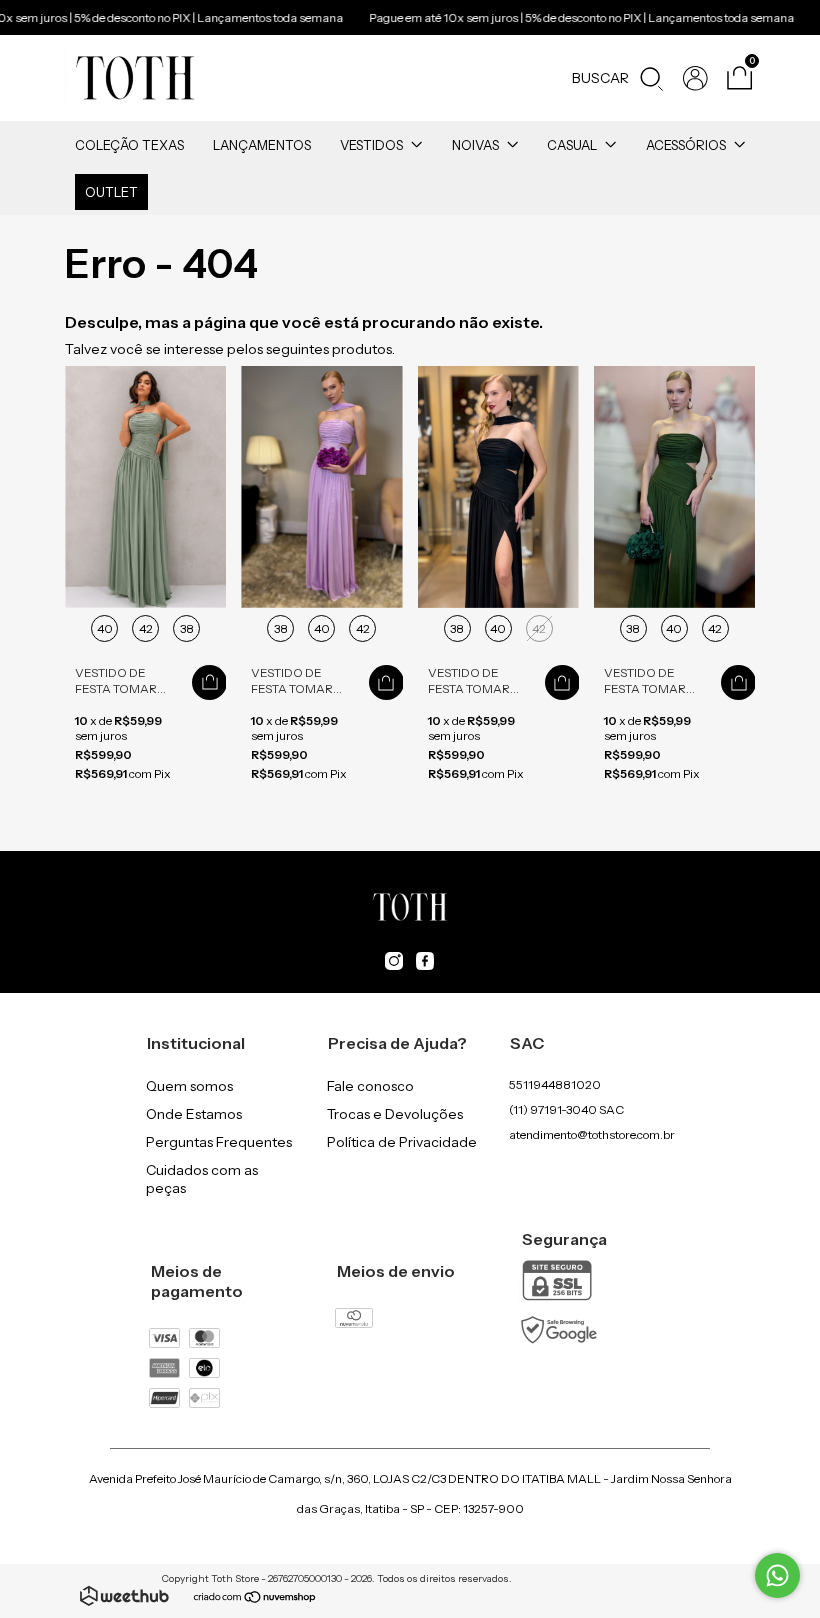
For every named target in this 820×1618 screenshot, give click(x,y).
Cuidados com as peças (202, 1179)
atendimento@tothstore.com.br (592, 1134)
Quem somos (189, 1086)
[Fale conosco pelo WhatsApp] (777, 1575)
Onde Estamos (194, 1114)
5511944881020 (555, 1084)
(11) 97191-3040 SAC (566, 1109)
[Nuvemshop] (255, 1599)
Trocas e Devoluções (395, 1114)
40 (105, 628)
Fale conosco (370, 1086)
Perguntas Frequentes (219, 1142)
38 (187, 628)
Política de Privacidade (402, 1142)
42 (146, 628)
